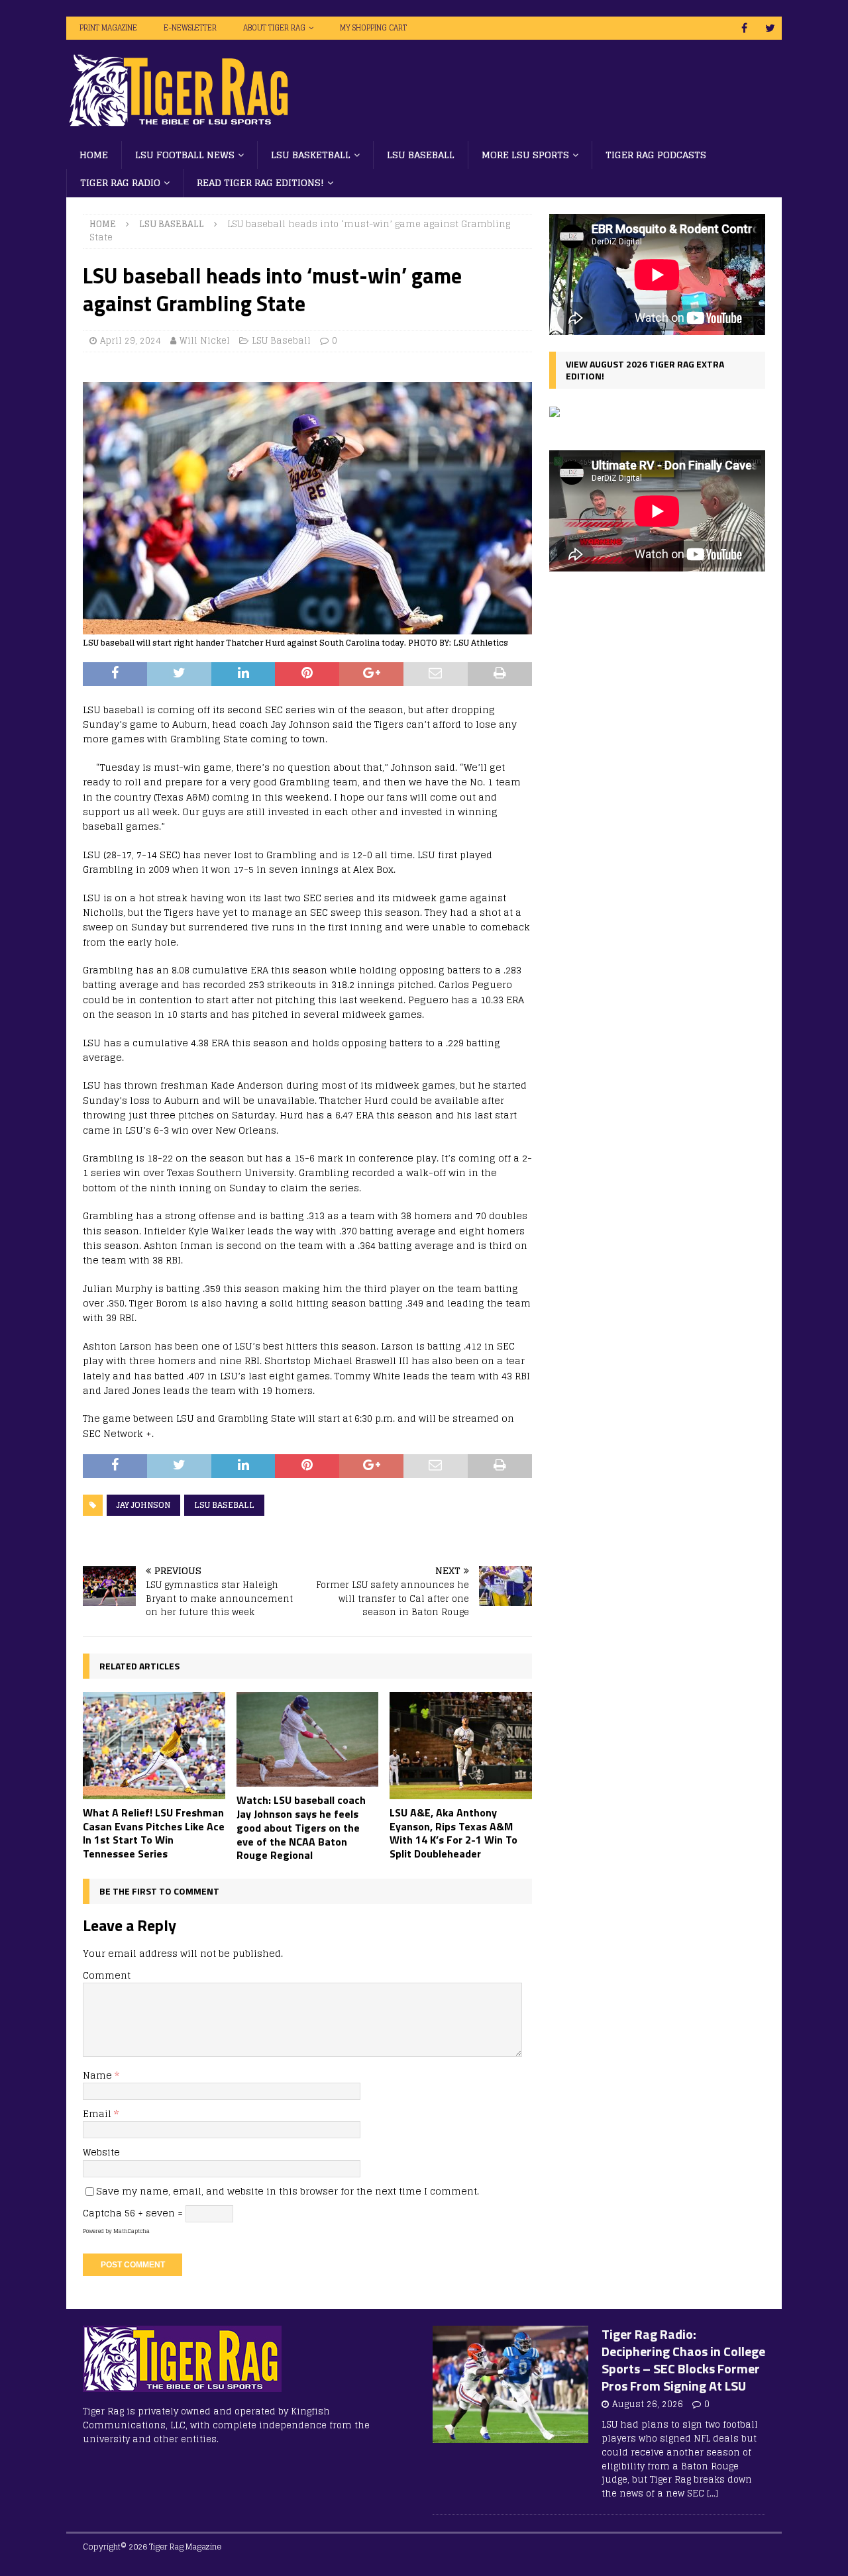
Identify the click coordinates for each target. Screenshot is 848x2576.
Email (98, 2113)
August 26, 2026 (648, 2404)
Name (99, 2075)
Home (94, 155)
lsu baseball (224, 1505)
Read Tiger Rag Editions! (260, 182)
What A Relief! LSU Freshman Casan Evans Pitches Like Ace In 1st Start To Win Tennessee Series (154, 1833)
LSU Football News (185, 155)
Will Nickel (205, 341)
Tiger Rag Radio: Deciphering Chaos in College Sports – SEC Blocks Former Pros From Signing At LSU (683, 2360)
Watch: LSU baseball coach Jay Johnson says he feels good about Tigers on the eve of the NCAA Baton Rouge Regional (301, 1827)
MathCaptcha (132, 2231)
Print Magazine (108, 28)
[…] (713, 2494)
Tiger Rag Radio (120, 182)
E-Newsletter (190, 28)
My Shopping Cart (373, 28)
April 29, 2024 (131, 341)
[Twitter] (770, 28)
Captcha (102, 2213)
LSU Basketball (311, 155)
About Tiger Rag (274, 28)
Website (101, 2152)
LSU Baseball (421, 155)
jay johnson (143, 1505)
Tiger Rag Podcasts (656, 155)
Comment (107, 1975)
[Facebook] (744, 28)
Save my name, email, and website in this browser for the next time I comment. (288, 2191)
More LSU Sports (525, 155)
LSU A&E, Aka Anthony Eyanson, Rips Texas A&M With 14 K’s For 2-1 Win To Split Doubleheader (453, 1833)
